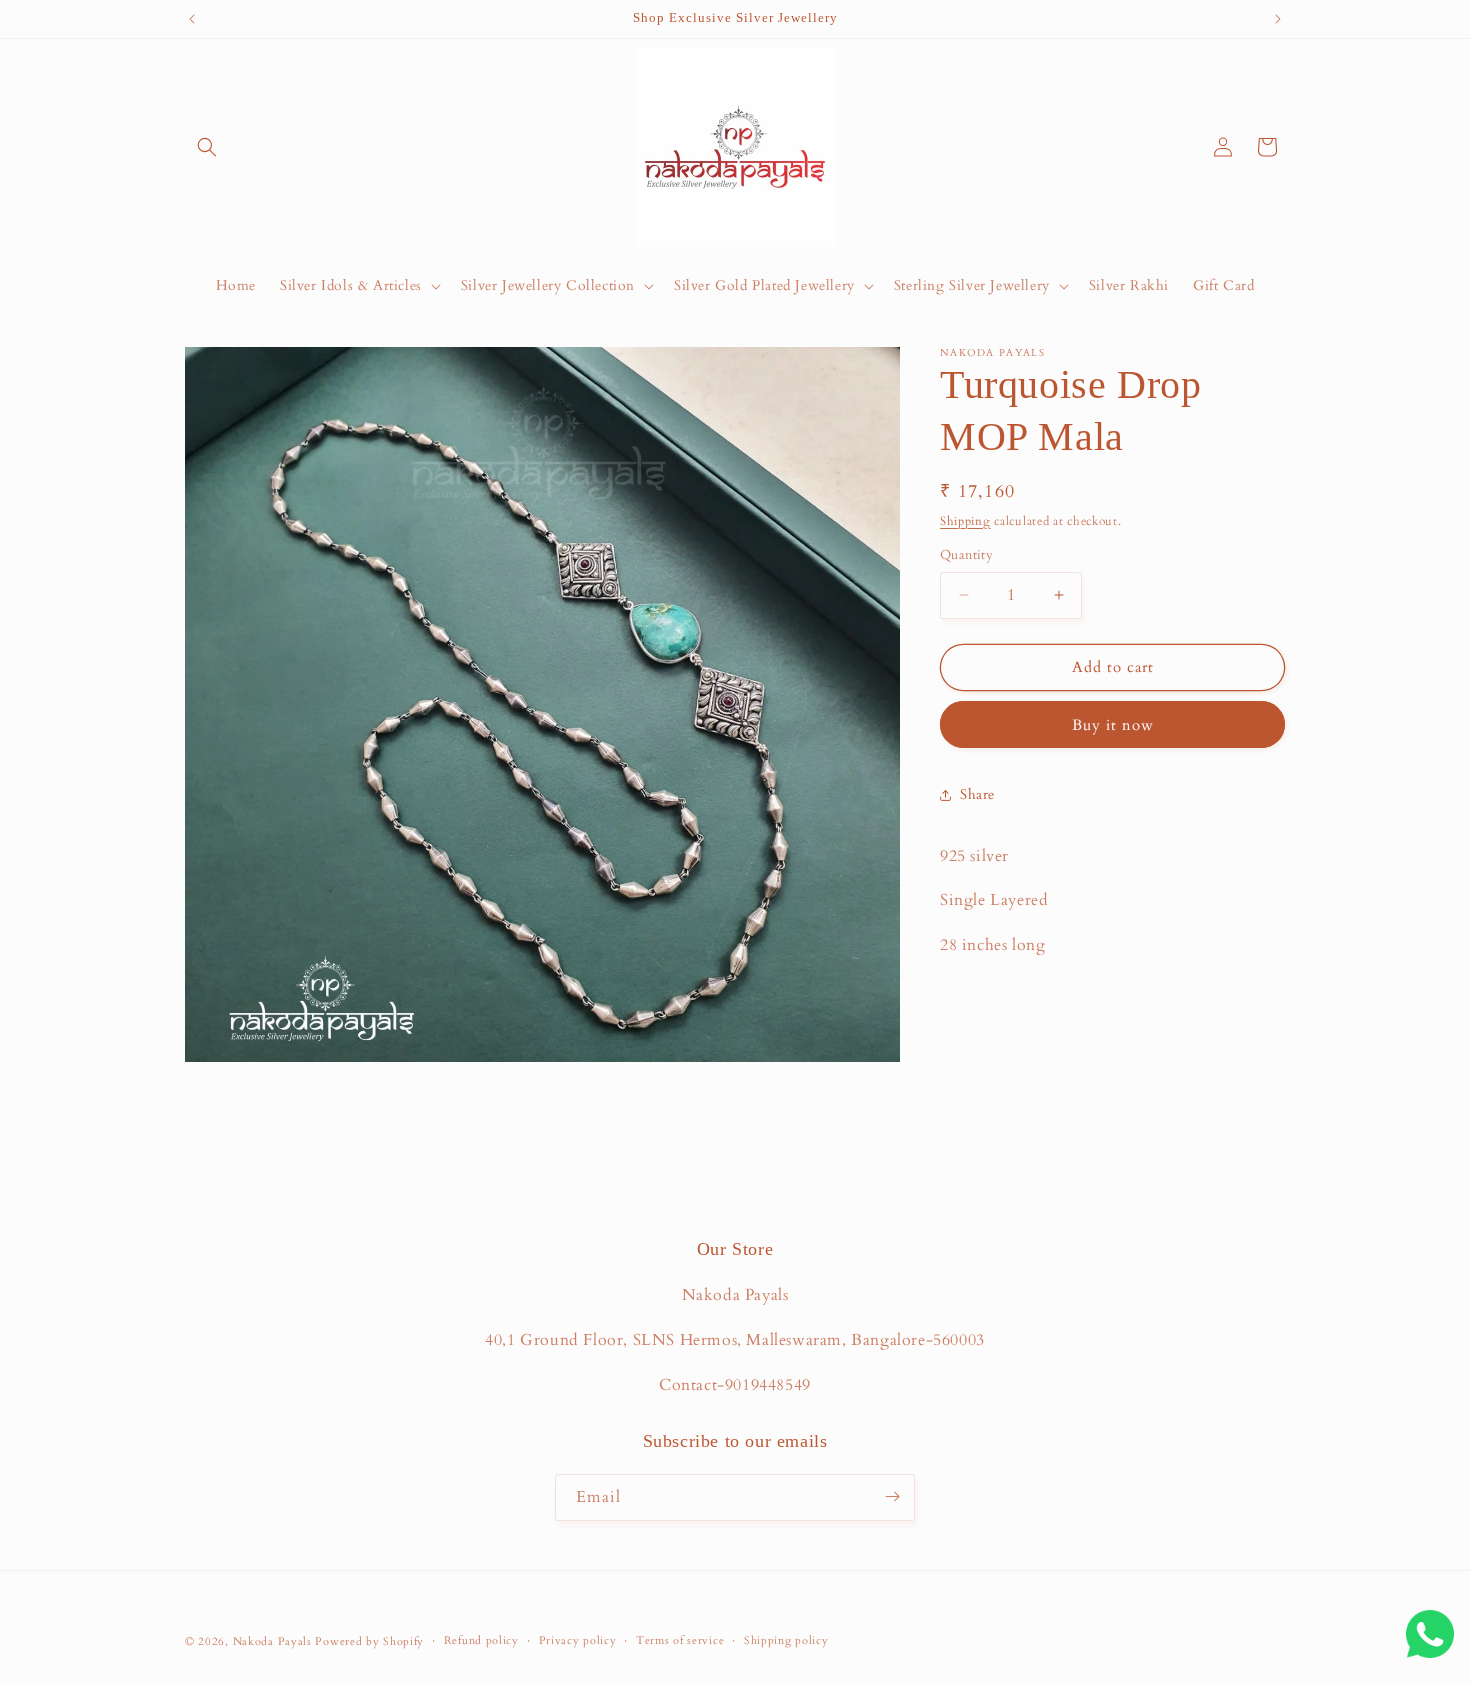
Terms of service (680, 1640)
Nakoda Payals (272, 1641)
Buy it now (1113, 725)
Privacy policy (578, 1640)
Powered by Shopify (369, 1641)
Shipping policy (786, 1640)
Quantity (966, 555)
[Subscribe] (892, 1496)
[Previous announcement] (192, 19)
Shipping (965, 521)
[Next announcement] (1278, 19)
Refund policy (481, 1640)
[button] (207, 147)
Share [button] (977, 794)
